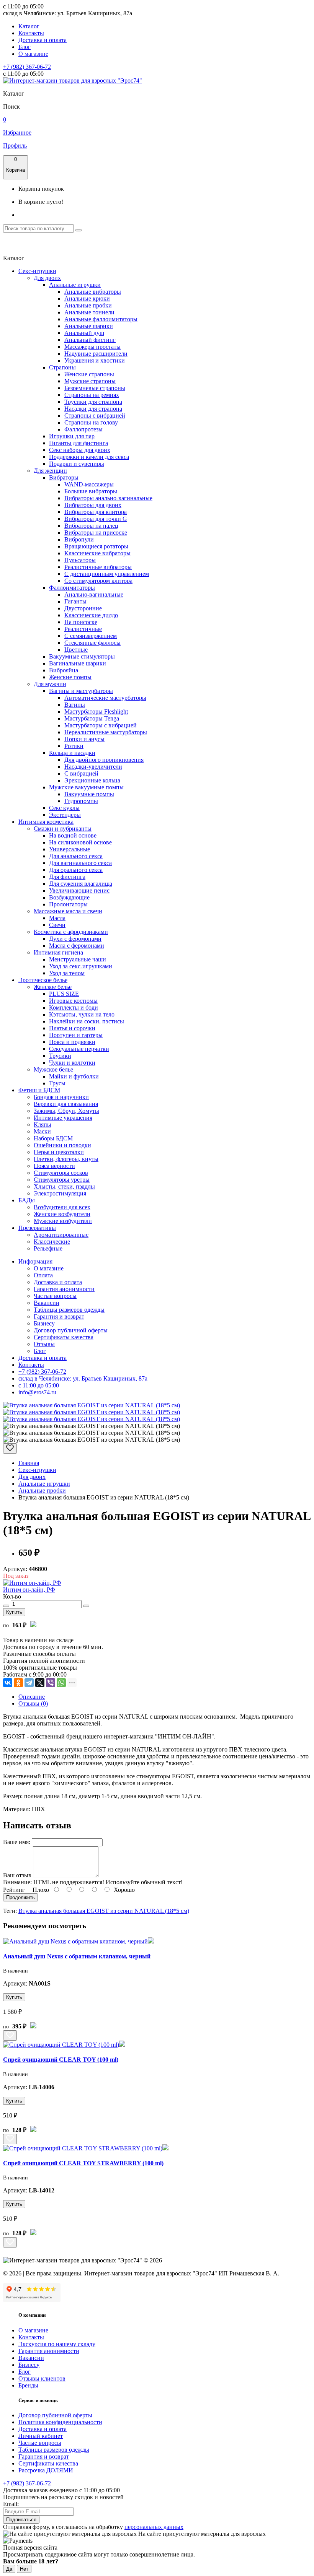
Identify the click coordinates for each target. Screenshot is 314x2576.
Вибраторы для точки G (96, 519)
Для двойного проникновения (104, 760)
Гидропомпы (81, 801)
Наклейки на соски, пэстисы (87, 1021)
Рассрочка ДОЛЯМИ (46, 2470)
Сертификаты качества (64, 1337)
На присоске (81, 622)
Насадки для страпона (93, 409)
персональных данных (154, 2527)
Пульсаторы (80, 560)
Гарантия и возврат (59, 1316)
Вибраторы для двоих (93, 505)
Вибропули (79, 539)
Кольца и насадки (72, 753)
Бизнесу (44, 1323)
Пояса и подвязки (72, 1042)
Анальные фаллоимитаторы (101, 319)
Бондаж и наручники (61, 1097)
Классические (52, 1242)
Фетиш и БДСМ (39, 1090)
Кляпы (43, 1125)
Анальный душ (84, 333)
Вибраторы (64, 477)
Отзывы (44, 1344)
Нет (24, 2569)
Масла (57, 918)
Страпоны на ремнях (92, 395)
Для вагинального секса (80, 863)
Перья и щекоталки (59, 1152)
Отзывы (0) (33, 1704)
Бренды (28, 2385)
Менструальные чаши (78, 959)
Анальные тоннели (89, 312)
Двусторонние (83, 608)
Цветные (76, 650)
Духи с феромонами (75, 939)
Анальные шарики (89, 326)
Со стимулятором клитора (98, 581)
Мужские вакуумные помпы (86, 787)
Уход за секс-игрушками (81, 966)
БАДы (27, 1200)
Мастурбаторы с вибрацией (101, 725)
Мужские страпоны (90, 381)
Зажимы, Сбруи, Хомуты (66, 1111)
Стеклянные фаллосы (92, 643)
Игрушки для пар (72, 436)
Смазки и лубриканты (63, 829)
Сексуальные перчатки (79, 1049)
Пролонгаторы (68, 904)
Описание (32, 1697)
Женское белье (53, 987)
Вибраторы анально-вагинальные (108, 498)
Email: (11, 2504)
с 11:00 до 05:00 (39, 1385)
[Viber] (51, 1683)
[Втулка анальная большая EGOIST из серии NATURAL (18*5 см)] (92, 1405)
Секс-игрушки (37, 271)
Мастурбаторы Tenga (92, 718)
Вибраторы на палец (91, 526)
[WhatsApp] (61, 1683)
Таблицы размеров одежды (69, 1310)
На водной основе (73, 835)
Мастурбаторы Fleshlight (96, 711)
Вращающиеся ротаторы (96, 546)
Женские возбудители (62, 1214)
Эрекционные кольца (92, 780)
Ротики (74, 746)
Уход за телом (67, 973)
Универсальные (70, 849)
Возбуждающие (69, 897)
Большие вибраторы (91, 491)
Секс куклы (64, 808)
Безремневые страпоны (95, 388)
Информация (35, 1261)
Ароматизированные (61, 1235)
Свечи (57, 925)
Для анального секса (76, 856)
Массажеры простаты (92, 347)
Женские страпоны (89, 374)
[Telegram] (29, 1683)
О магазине (33, 54)
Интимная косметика (46, 822)
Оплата (43, 1275)
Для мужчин (50, 684)
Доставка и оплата (43, 40)
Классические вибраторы (97, 553)
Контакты (31, 33)
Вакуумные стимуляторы (82, 656)
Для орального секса (76, 870)
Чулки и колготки (72, 1063)
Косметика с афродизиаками (71, 932)
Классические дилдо (91, 615)
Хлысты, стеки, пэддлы (64, 1186)
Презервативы (37, 1228)
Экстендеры (65, 815)
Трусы (57, 1083)
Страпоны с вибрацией (95, 416)
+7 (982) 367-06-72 (27, 67)
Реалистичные (83, 629)
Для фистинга (67, 877)
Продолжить (20, 1897)
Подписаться (21, 2520)
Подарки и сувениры (77, 464)
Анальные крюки (87, 298)
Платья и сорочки (72, 1028)
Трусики (60, 1056)
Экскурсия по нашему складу (57, 2344)
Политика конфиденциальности (60, 2422)
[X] (40, 1683)
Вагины (75, 705)
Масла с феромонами (77, 946)
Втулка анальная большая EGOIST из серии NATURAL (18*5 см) (104, 1911)
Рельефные (48, 1248)
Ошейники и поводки (62, 1145)
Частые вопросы (55, 1296)
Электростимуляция (60, 1193)
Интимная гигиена (58, 952)
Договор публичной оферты (71, 1330)
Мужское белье (53, 1069)
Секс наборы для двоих (80, 450)
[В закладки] (10, 1448)
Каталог (29, 26)
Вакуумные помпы (89, 794)
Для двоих (47, 278)
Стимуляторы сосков (61, 1173)
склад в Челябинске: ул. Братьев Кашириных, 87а (83, 1378)
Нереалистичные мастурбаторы (106, 732)
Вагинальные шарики (78, 663)
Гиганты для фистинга (78, 443)
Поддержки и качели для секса (89, 457)
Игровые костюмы (73, 1001)
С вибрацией (81, 773)
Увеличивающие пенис (79, 890)
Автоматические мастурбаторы (105, 698)
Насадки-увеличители (93, 767)
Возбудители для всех (62, 1207)
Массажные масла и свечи (68, 911)
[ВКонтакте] (8, 1683)
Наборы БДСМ (53, 1138)
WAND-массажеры (89, 484)
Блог (25, 47)
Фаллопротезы (83, 429)
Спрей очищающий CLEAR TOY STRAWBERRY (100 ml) (83, 2163)
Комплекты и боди (74, 1007)
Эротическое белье (43, 980)
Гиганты (75, 601)
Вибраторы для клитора (96, 512)
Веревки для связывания (66, 1104)
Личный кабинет (41, 2436)
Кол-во (12, 1596)
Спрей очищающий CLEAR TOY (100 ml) (61, 2060)
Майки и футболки (74, 1076)
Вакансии (47, 1303)
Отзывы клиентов (42, 2378)
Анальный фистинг (90, 340)
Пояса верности (54, 1166)
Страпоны (62, 367)
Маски (42, 1131)
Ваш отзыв (17, 1875)
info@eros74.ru (37, 1392)
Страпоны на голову (91, 422)
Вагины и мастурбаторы (81, 691)
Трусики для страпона (93, 402)
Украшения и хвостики (95, 360)
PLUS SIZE (64, 994)
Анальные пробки (88, 305)
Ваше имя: (17, 1842)
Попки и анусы (84, 739)
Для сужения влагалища (81, 884)
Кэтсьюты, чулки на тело (82, 1014)
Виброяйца (64, 670)
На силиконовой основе (80, 842)
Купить (14, 1612)
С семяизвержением (91, 636)
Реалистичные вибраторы (98, 567)
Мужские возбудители (63, 1221)
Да (9, 2569)
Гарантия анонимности (64, 1289)
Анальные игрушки (75, 285)
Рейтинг (14, 1890)
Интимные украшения (63, 1118)
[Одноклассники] (18, 1683)
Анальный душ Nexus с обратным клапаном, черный (77, 1956)
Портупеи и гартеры (76, 1035)
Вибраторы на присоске (96, 533)
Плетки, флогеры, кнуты (66, 1159)
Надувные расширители (96, 354)
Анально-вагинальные (94, 594)
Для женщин (50, 471)
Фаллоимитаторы (72, 588)
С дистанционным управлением (107, 574)
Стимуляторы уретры (62, 1180)
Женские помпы (70, 677)
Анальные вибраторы (93, 292)
